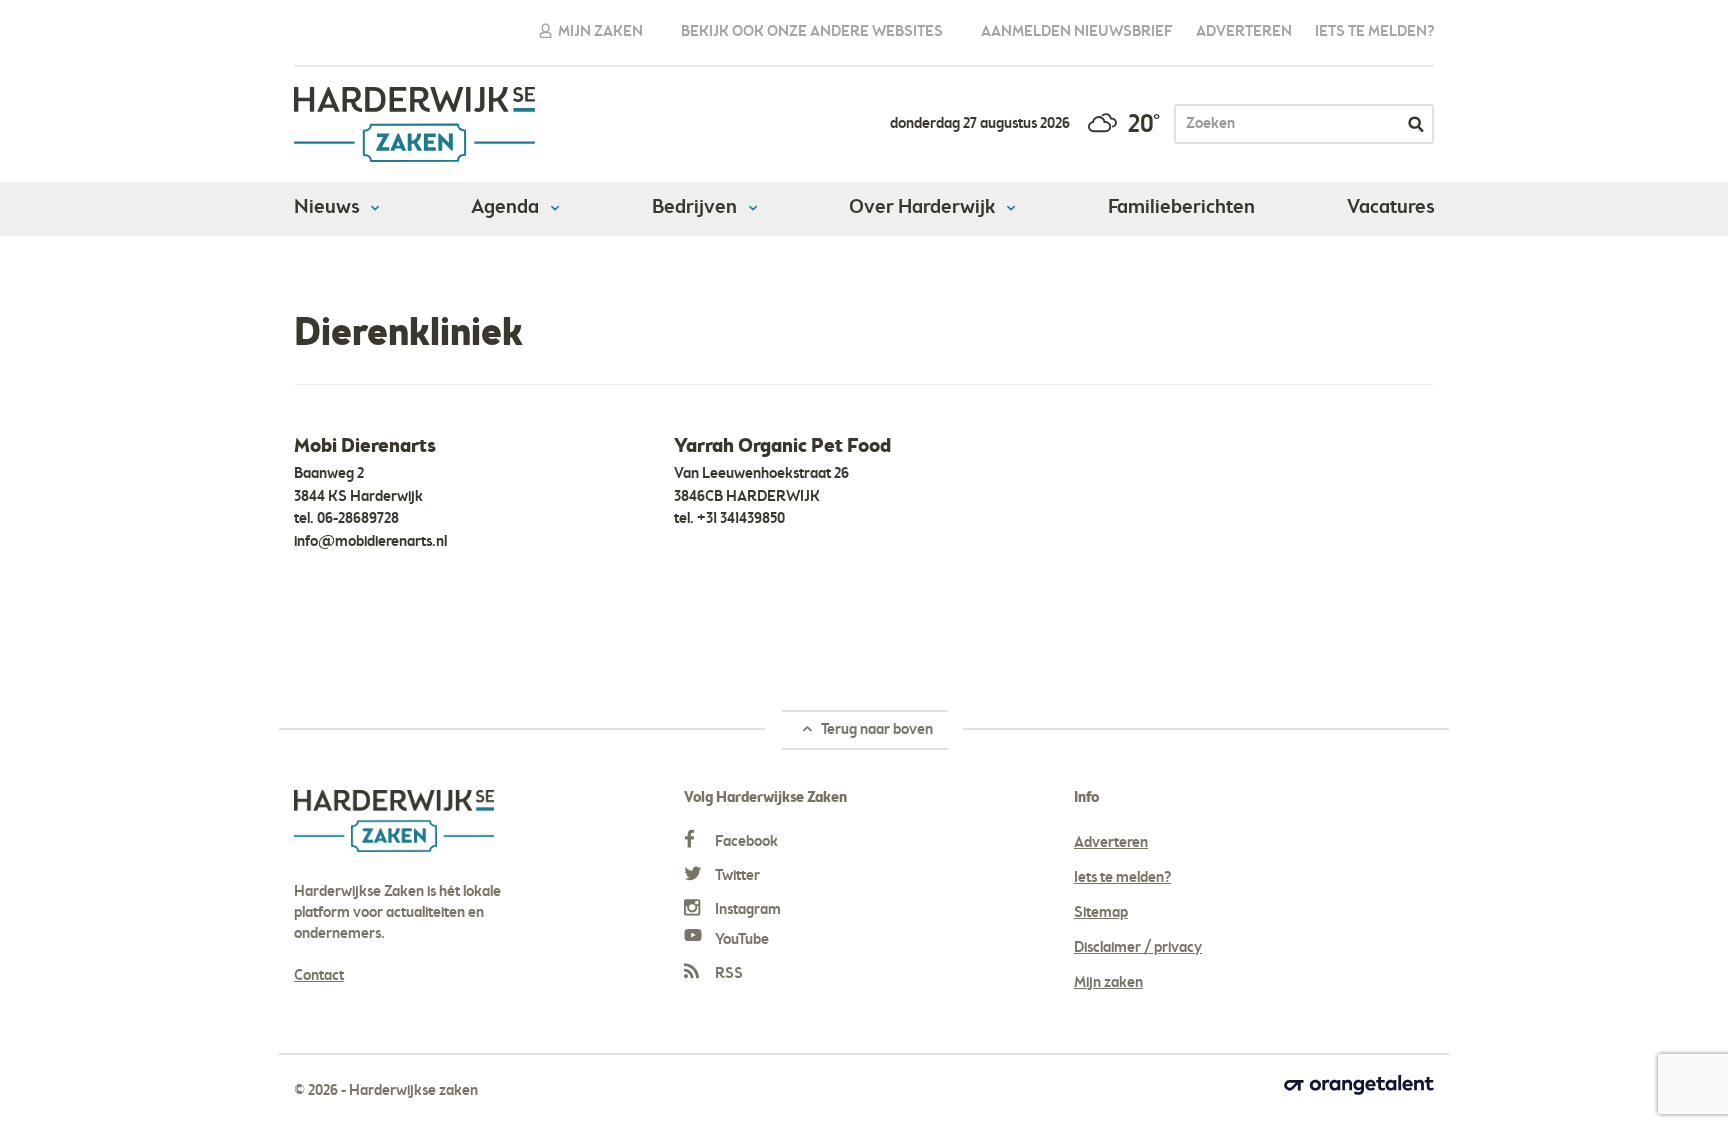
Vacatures (1390, 208)
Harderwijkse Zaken (415, 124)
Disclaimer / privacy (1138, 948)
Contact (319, 976)
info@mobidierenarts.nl (370, 542)
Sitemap (1101, 913)
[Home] (303, 278)
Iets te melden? (1374, 32)
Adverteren (1244, 32)
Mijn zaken (599, 32)
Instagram (746, 910)
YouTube (740, 940)
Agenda (507, 208)
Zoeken (1416, 124)
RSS (727, 974)
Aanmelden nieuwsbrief (1077, 32)
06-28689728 (358, 519)
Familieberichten (1181, 208)
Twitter (736, 876)
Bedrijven (696, 208)
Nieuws (328, 208)
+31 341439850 (741, 519)
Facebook (745, 842)
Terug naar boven (875, 730)
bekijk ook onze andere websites (812, 32)
